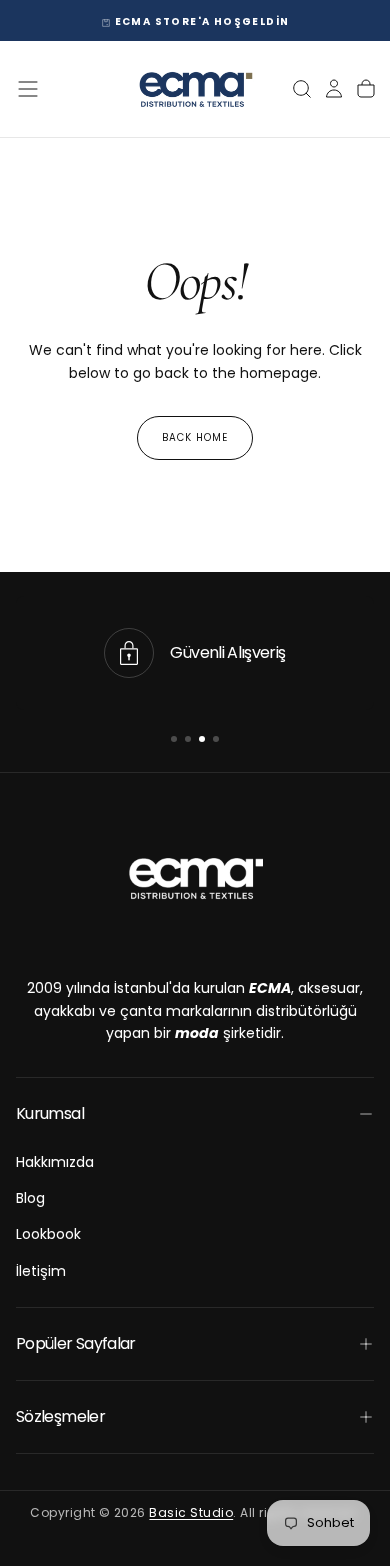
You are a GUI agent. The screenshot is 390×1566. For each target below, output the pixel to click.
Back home (195, 437)
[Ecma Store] (195, 878)
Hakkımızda (55, 1162)
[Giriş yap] (334, 89)
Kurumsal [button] (50, 1113)
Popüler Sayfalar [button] (76, 1343)
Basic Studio (191, 1512)
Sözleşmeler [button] (60, 1416)
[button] (28, 89)
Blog (30, 1198)
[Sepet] (366, 89)
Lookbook (48, 1234)
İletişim (41, 1271)
